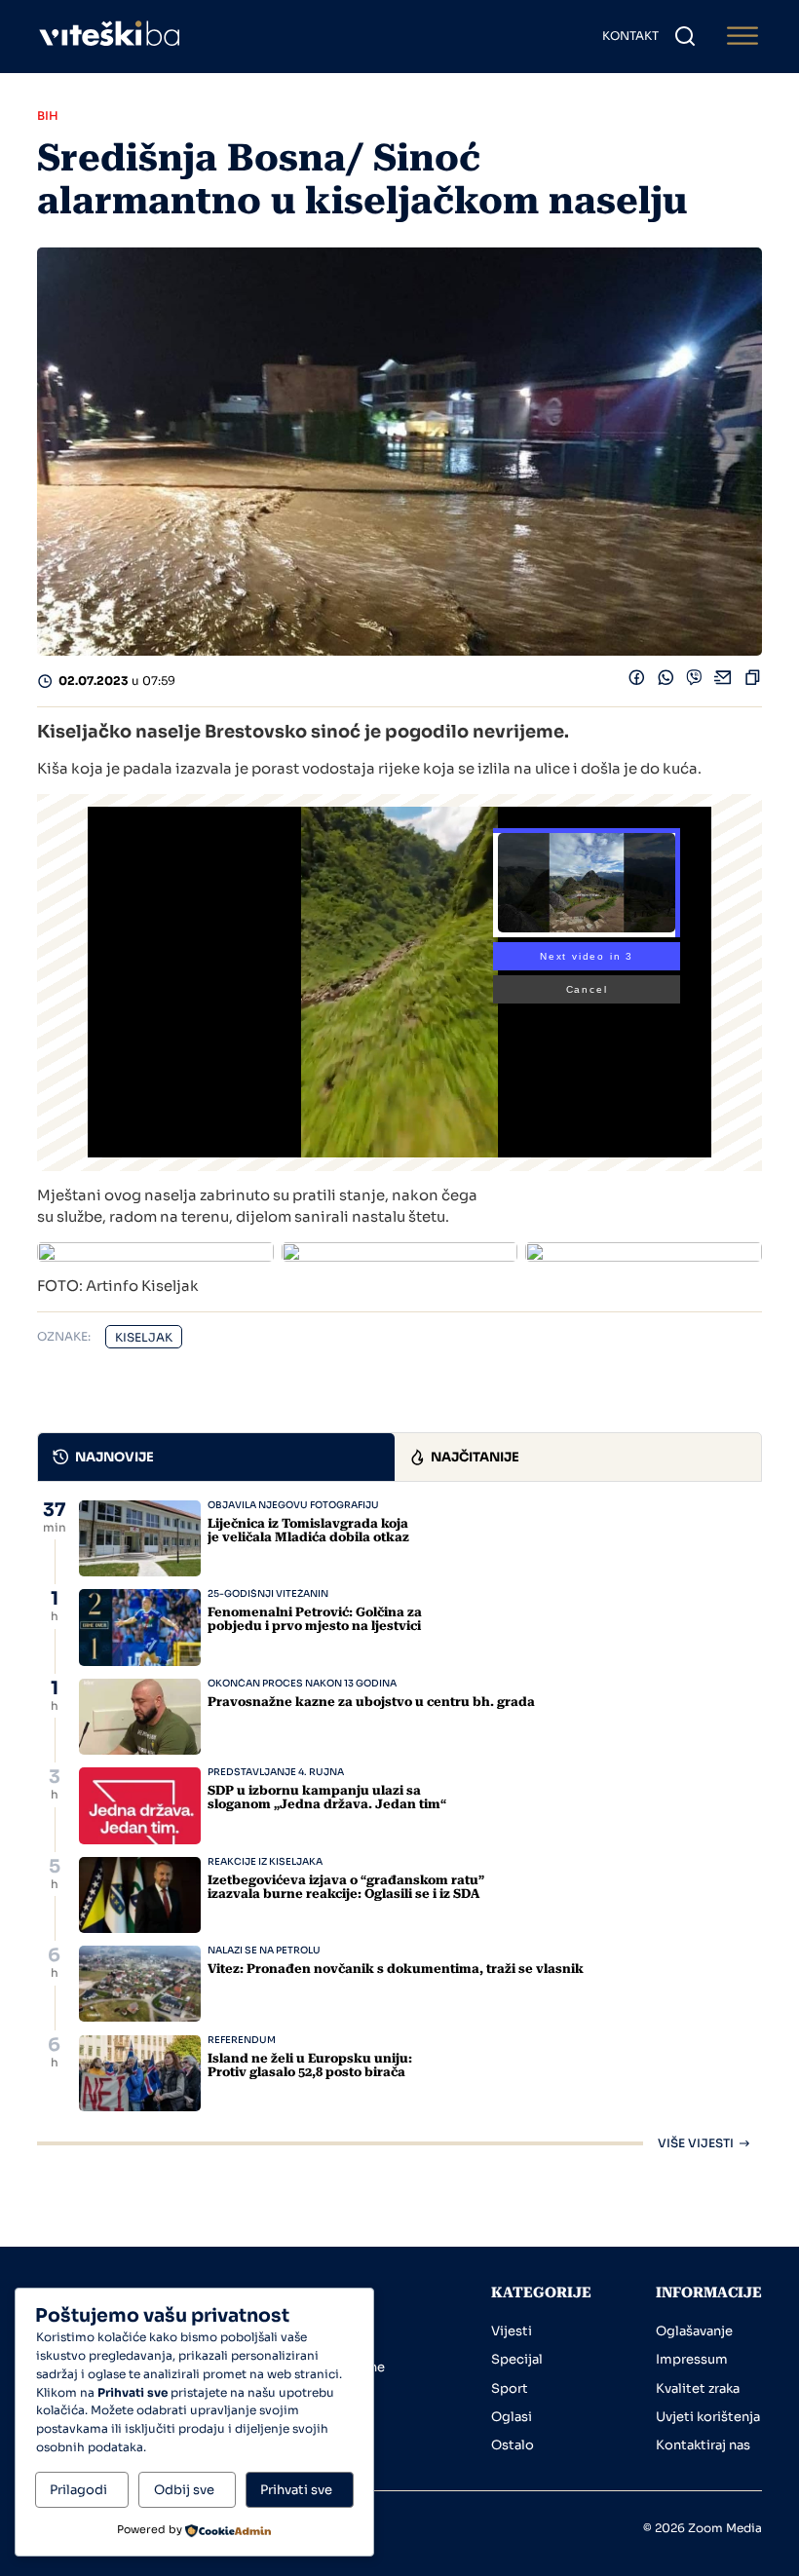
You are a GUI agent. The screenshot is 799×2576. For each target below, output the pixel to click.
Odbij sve (184, 2490)
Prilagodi (78, 2490)
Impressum (692, 2359)
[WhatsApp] (666, 682)
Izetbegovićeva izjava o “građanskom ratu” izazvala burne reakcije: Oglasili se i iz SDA (346, 1887)
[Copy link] (753, 682)
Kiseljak (144, 1337)
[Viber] (694, 682)
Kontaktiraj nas (703, 2445)
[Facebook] (637, 682)
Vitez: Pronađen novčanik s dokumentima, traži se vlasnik (396, 1969)
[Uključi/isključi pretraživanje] (685, 36)
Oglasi (512, 2417)
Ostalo (513, 2445)
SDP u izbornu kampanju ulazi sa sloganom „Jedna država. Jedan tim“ (327, 1797)
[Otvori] (742, 37)
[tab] (216, 1457)
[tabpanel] (399, 1825)
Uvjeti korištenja (708, 2417)
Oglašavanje (694, 2331)
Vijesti (512, 2331)
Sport (510, 2388)
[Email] (723, 682)
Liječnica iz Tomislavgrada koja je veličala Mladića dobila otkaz (308, 1530)
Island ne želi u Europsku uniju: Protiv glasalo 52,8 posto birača (310, 2065)
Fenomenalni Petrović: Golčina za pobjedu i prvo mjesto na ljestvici (315, 1619)
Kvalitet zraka (698, 2388)
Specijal (517, 2359)
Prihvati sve (296, 2490)
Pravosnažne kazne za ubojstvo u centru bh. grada (371, 1702)
